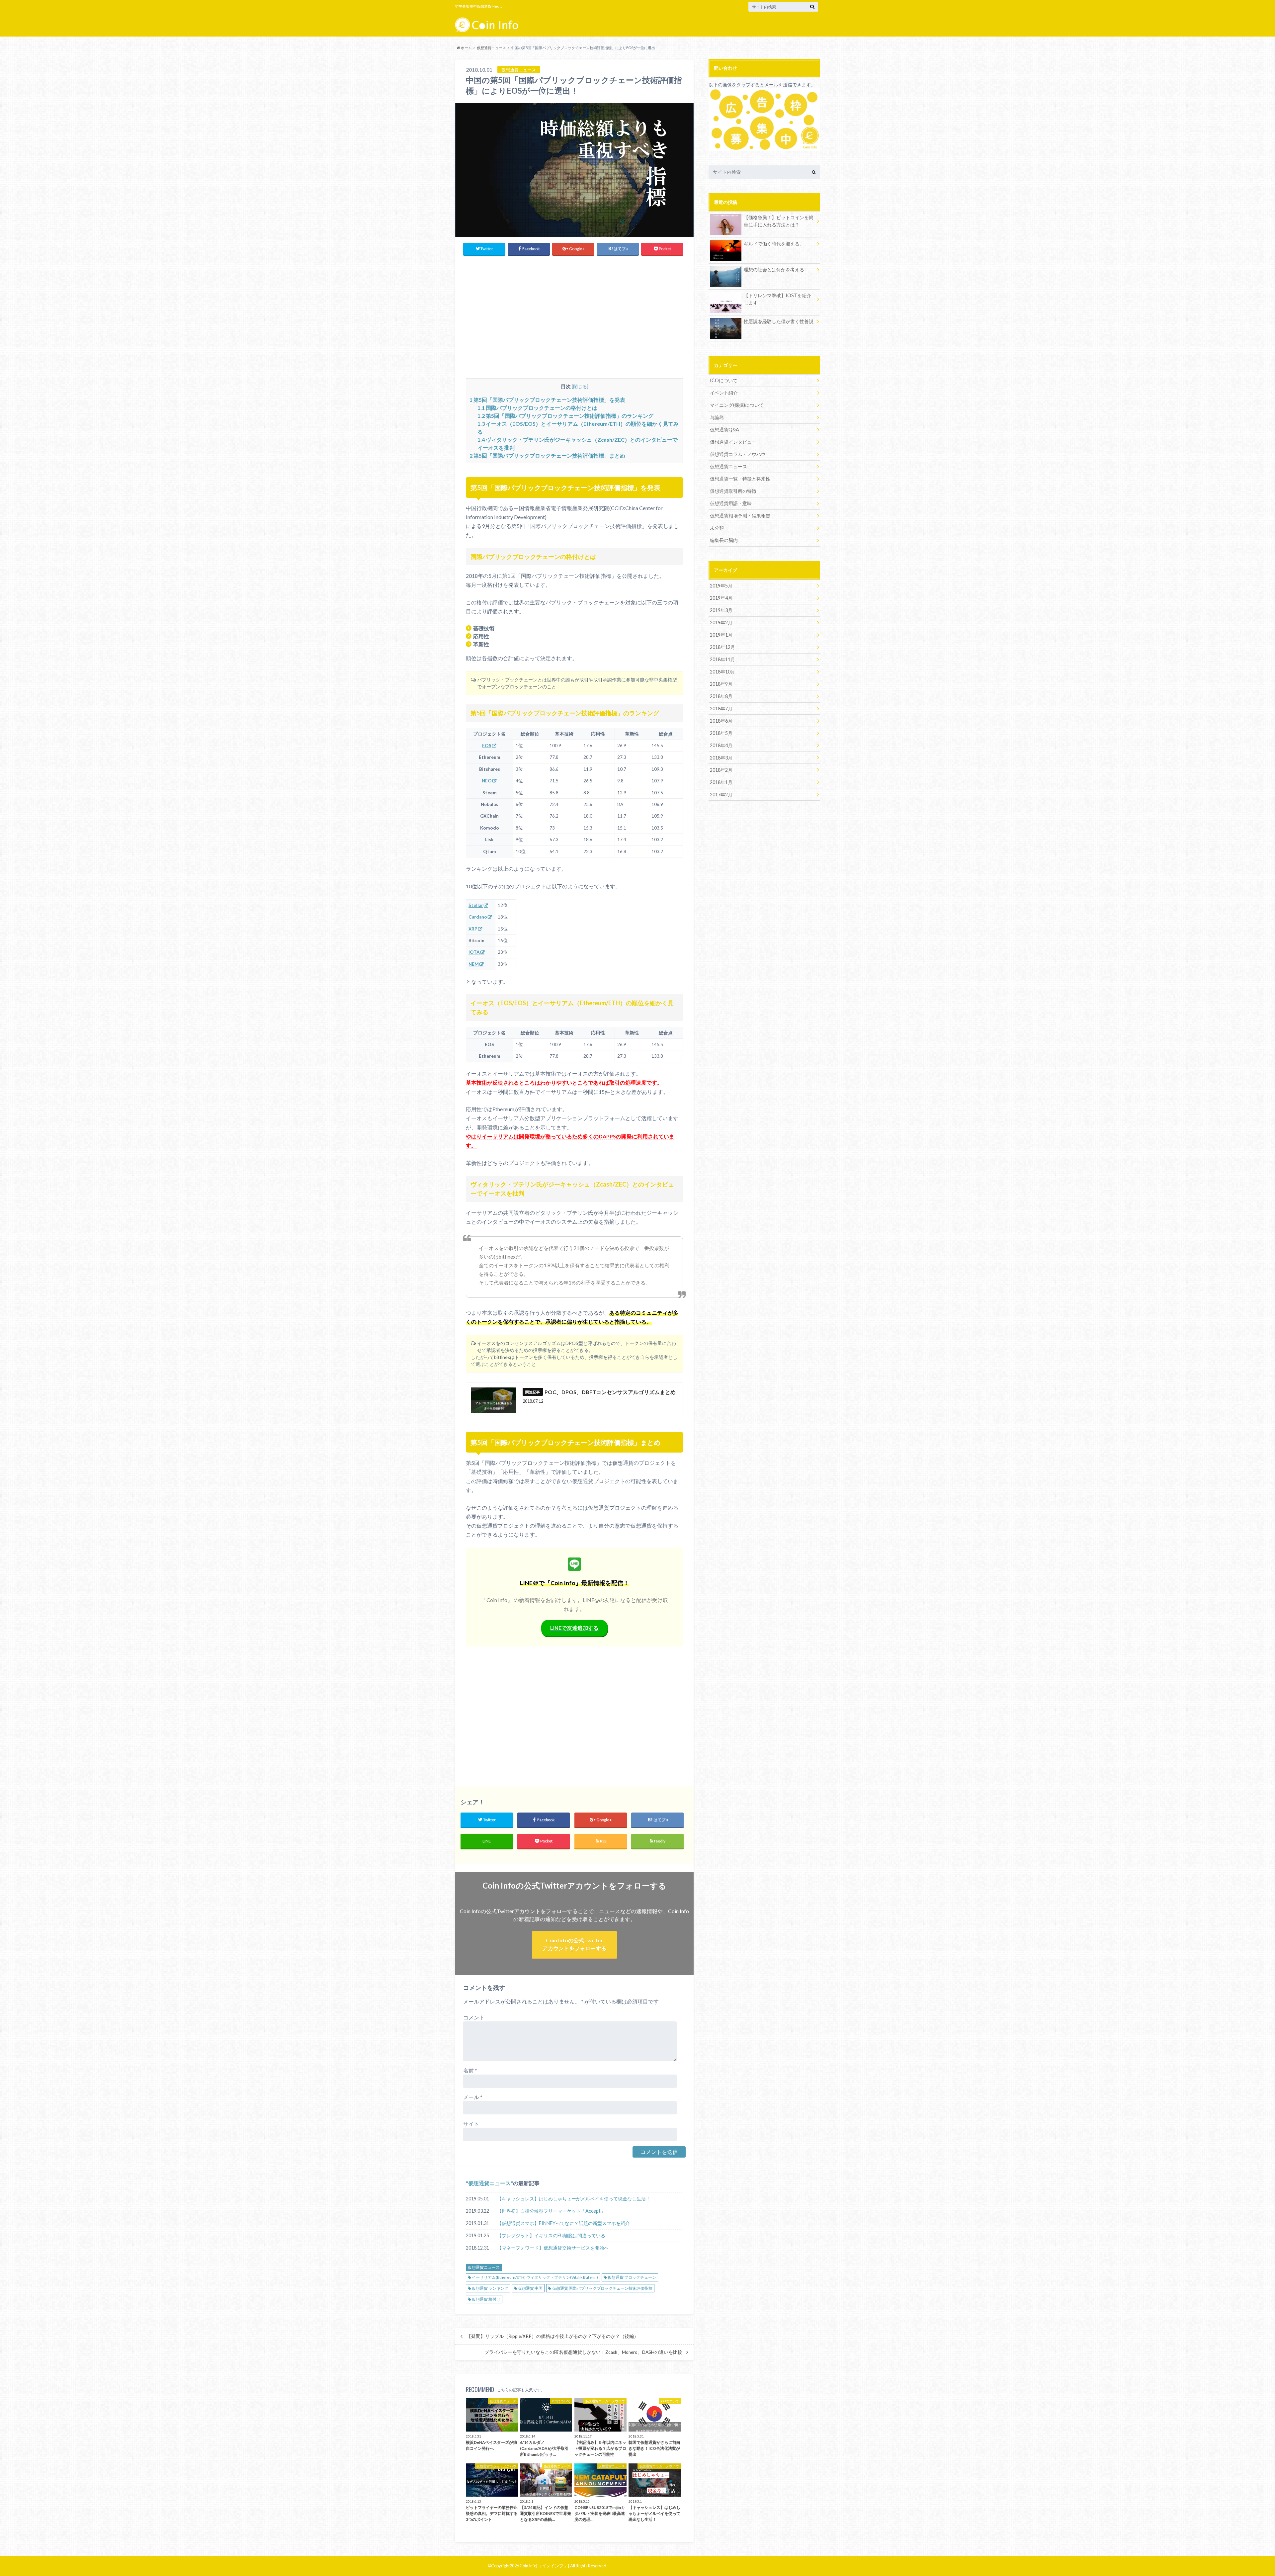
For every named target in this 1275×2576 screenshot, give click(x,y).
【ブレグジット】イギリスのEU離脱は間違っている (551, 2235)
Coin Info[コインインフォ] (544, 2566)
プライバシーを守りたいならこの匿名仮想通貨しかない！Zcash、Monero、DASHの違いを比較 (583, 2352)
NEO (487, 781)
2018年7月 (721, 709)
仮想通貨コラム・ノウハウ (738, 454)
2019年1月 (721, 635)
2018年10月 (722, 672)
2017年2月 (721, 795)
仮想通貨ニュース (489, 2183)
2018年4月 (721, 745)
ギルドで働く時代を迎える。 (774, 244)
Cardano (478, 917)
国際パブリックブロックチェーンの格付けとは (537, 408)
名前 (470, 2070)
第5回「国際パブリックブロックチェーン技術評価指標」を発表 (547, 400)
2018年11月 (722, 659)
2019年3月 (721, 610)
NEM (474, 964)
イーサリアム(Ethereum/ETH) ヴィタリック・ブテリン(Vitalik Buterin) (535, 2277)
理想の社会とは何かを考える (774, 269)
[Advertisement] (574, 316)
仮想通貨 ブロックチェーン (632, 2277)
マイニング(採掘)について (737, 405)
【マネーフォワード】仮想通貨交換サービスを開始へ (553, 2248)
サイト (471, 2124)
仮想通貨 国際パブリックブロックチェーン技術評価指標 (602, 2288)
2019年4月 (721, 598)
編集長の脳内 (724, 540)
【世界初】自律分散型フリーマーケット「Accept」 (551, 2211)
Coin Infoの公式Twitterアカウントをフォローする (574, 1944)
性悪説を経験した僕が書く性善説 (779, 321)
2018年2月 (721, 770)
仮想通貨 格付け (486, 2299)
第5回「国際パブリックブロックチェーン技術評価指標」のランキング (565, 416)
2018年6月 (721, 721)
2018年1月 (721, 782)
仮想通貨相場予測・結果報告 (740, 516)
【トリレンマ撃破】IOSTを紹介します (777, 299)
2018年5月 (721, 733)
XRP (473, 929)
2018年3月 (721, 758)
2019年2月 (721, 622)
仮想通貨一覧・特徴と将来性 (740, 479)
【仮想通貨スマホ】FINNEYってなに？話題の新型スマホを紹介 (563, 2223)
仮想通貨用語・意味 (731, 503)
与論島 (717, 417)
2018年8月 (721, 696)
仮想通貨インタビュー (733, 442)
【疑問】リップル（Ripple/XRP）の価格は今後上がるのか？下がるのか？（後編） (552, 2336)
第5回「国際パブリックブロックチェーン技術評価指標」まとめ (547, 455)
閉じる (580, 386)
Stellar (476, 905)
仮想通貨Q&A (724, 430)
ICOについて (724, 380)
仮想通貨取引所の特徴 (733, 491)
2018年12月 (722, 647)
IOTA (474, 952)
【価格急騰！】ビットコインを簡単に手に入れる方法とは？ (779, 221)
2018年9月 (721, 684)
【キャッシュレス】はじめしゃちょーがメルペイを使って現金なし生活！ (574, 2199)
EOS (487, 746)
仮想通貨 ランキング (490, 2288)
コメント (474, 2017)
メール (473, 2097)
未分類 (717, 528)
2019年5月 (721, 586)
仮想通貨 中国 (530, 2288)
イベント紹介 (724, 393)
